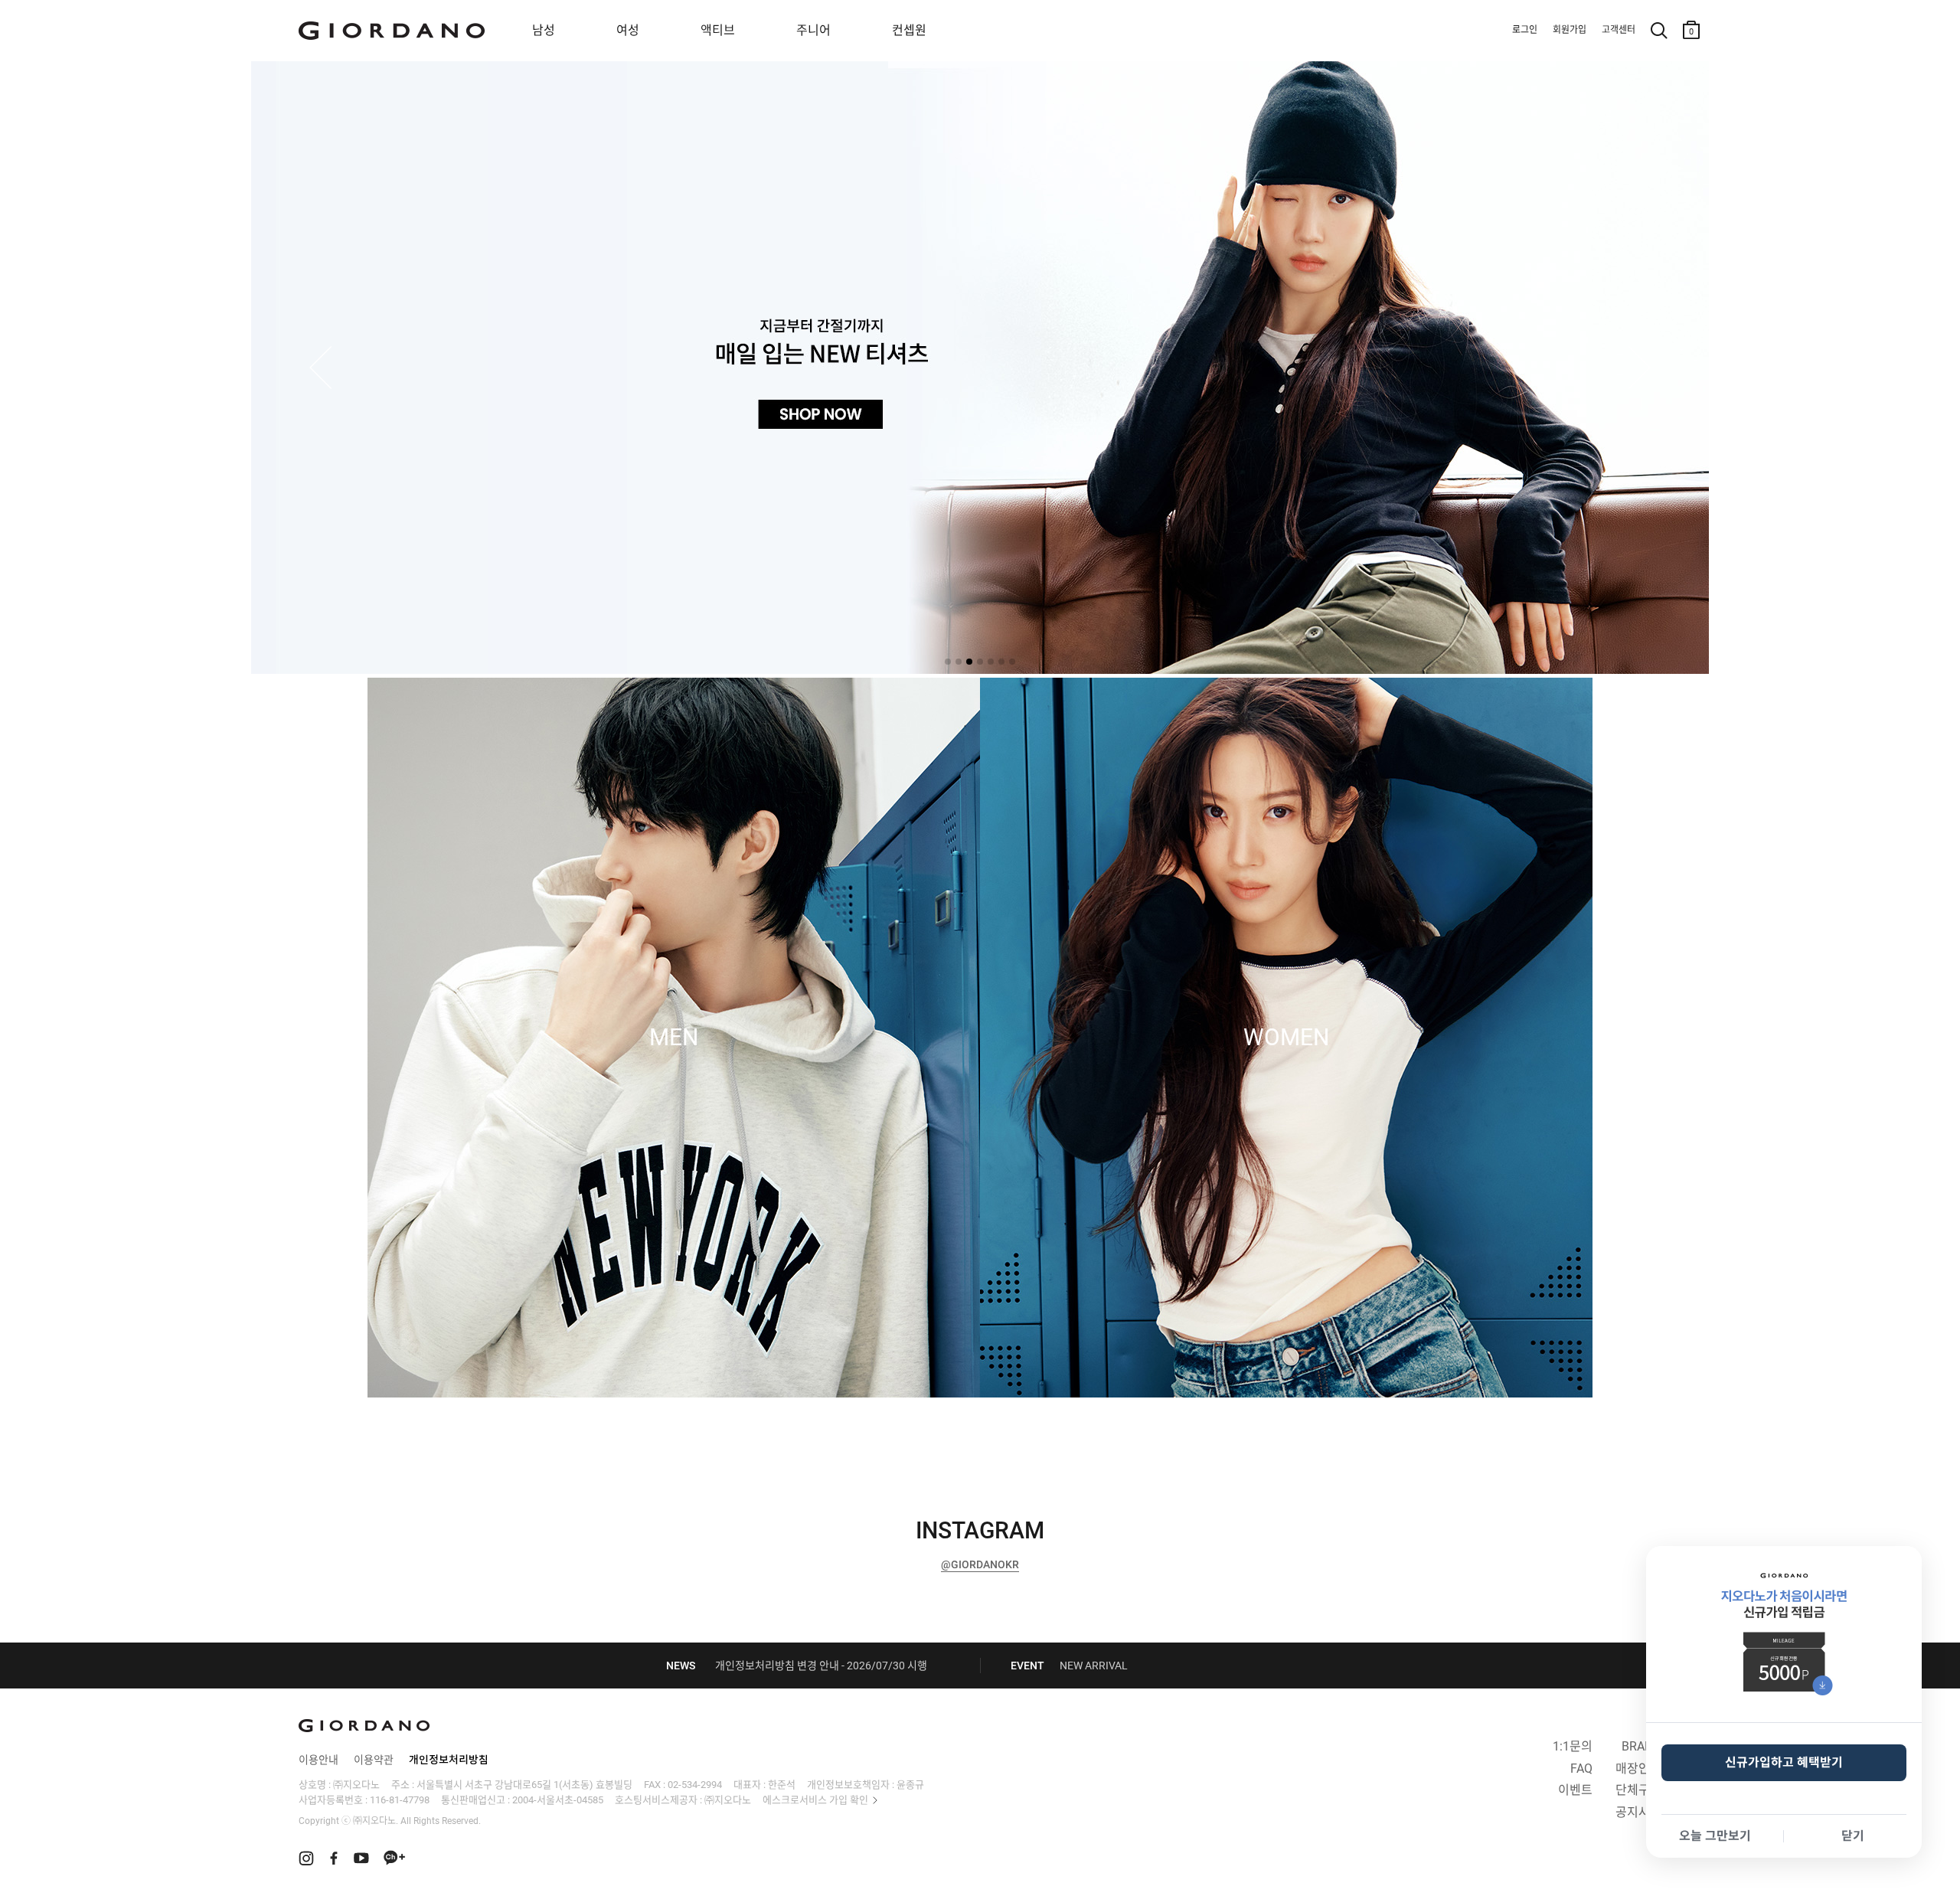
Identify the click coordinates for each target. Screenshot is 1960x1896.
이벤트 (1575, 1790)
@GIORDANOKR (980, 1564)
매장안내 (1638, 1769)
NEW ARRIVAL (1094, 1666)
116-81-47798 (400, 1800)
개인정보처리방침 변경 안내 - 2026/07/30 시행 (821, 1666)
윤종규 (910, 1785)
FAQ (1581, 1769)
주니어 (813, 30)
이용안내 (318, 1760)
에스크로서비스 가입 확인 (815, 1800)
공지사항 (1638, 1812)
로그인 (1525, 30)
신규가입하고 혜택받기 (1784, 1762)
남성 (544, 30)
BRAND (1641, 1746)
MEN (674, 1038)
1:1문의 (1573, 1746)
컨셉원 (909, 30)
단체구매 (1638, 1790)
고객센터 (1619, 30)
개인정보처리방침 (449, 1760)
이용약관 (374, 1760)
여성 (628, 30)
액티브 (718, 30)
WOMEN (1286, 1038)
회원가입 (1570, 30)
